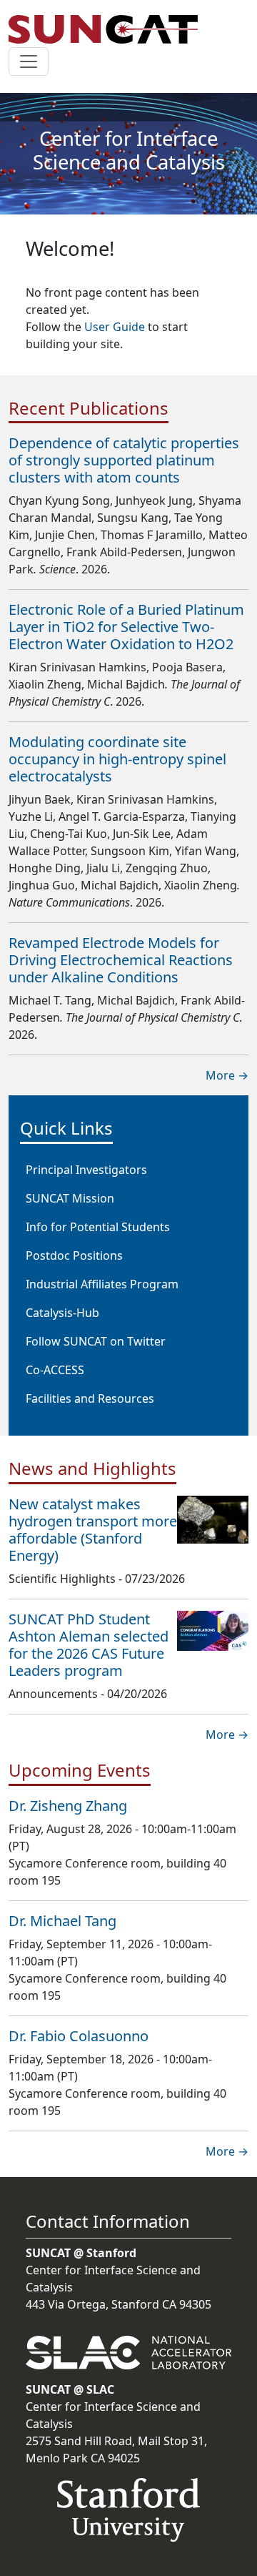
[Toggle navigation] (29, 61)
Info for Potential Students (98, 1227)
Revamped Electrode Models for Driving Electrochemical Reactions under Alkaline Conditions (121, 960)
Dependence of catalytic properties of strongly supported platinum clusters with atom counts (124, 460)
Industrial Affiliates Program (102, 1284)
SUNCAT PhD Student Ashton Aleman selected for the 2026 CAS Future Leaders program (89, 1645)
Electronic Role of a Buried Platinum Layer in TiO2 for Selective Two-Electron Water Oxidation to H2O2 (126, 627)
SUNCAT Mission (70, 1198)
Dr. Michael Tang (62, 1921)
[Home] (109, 29)
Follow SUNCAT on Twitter (96, 1341)
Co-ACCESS (55, 1370)
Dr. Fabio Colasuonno (79, 2036)
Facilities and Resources (90, 1398)
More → (227, 1075)
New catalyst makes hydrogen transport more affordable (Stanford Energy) (93, 1530)
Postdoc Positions (74, 1255)
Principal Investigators (86, 1170)
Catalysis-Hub (62, 1313)
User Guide (115, 327)
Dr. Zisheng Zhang (68, 1806)
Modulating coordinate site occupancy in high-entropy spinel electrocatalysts (117, 759)
